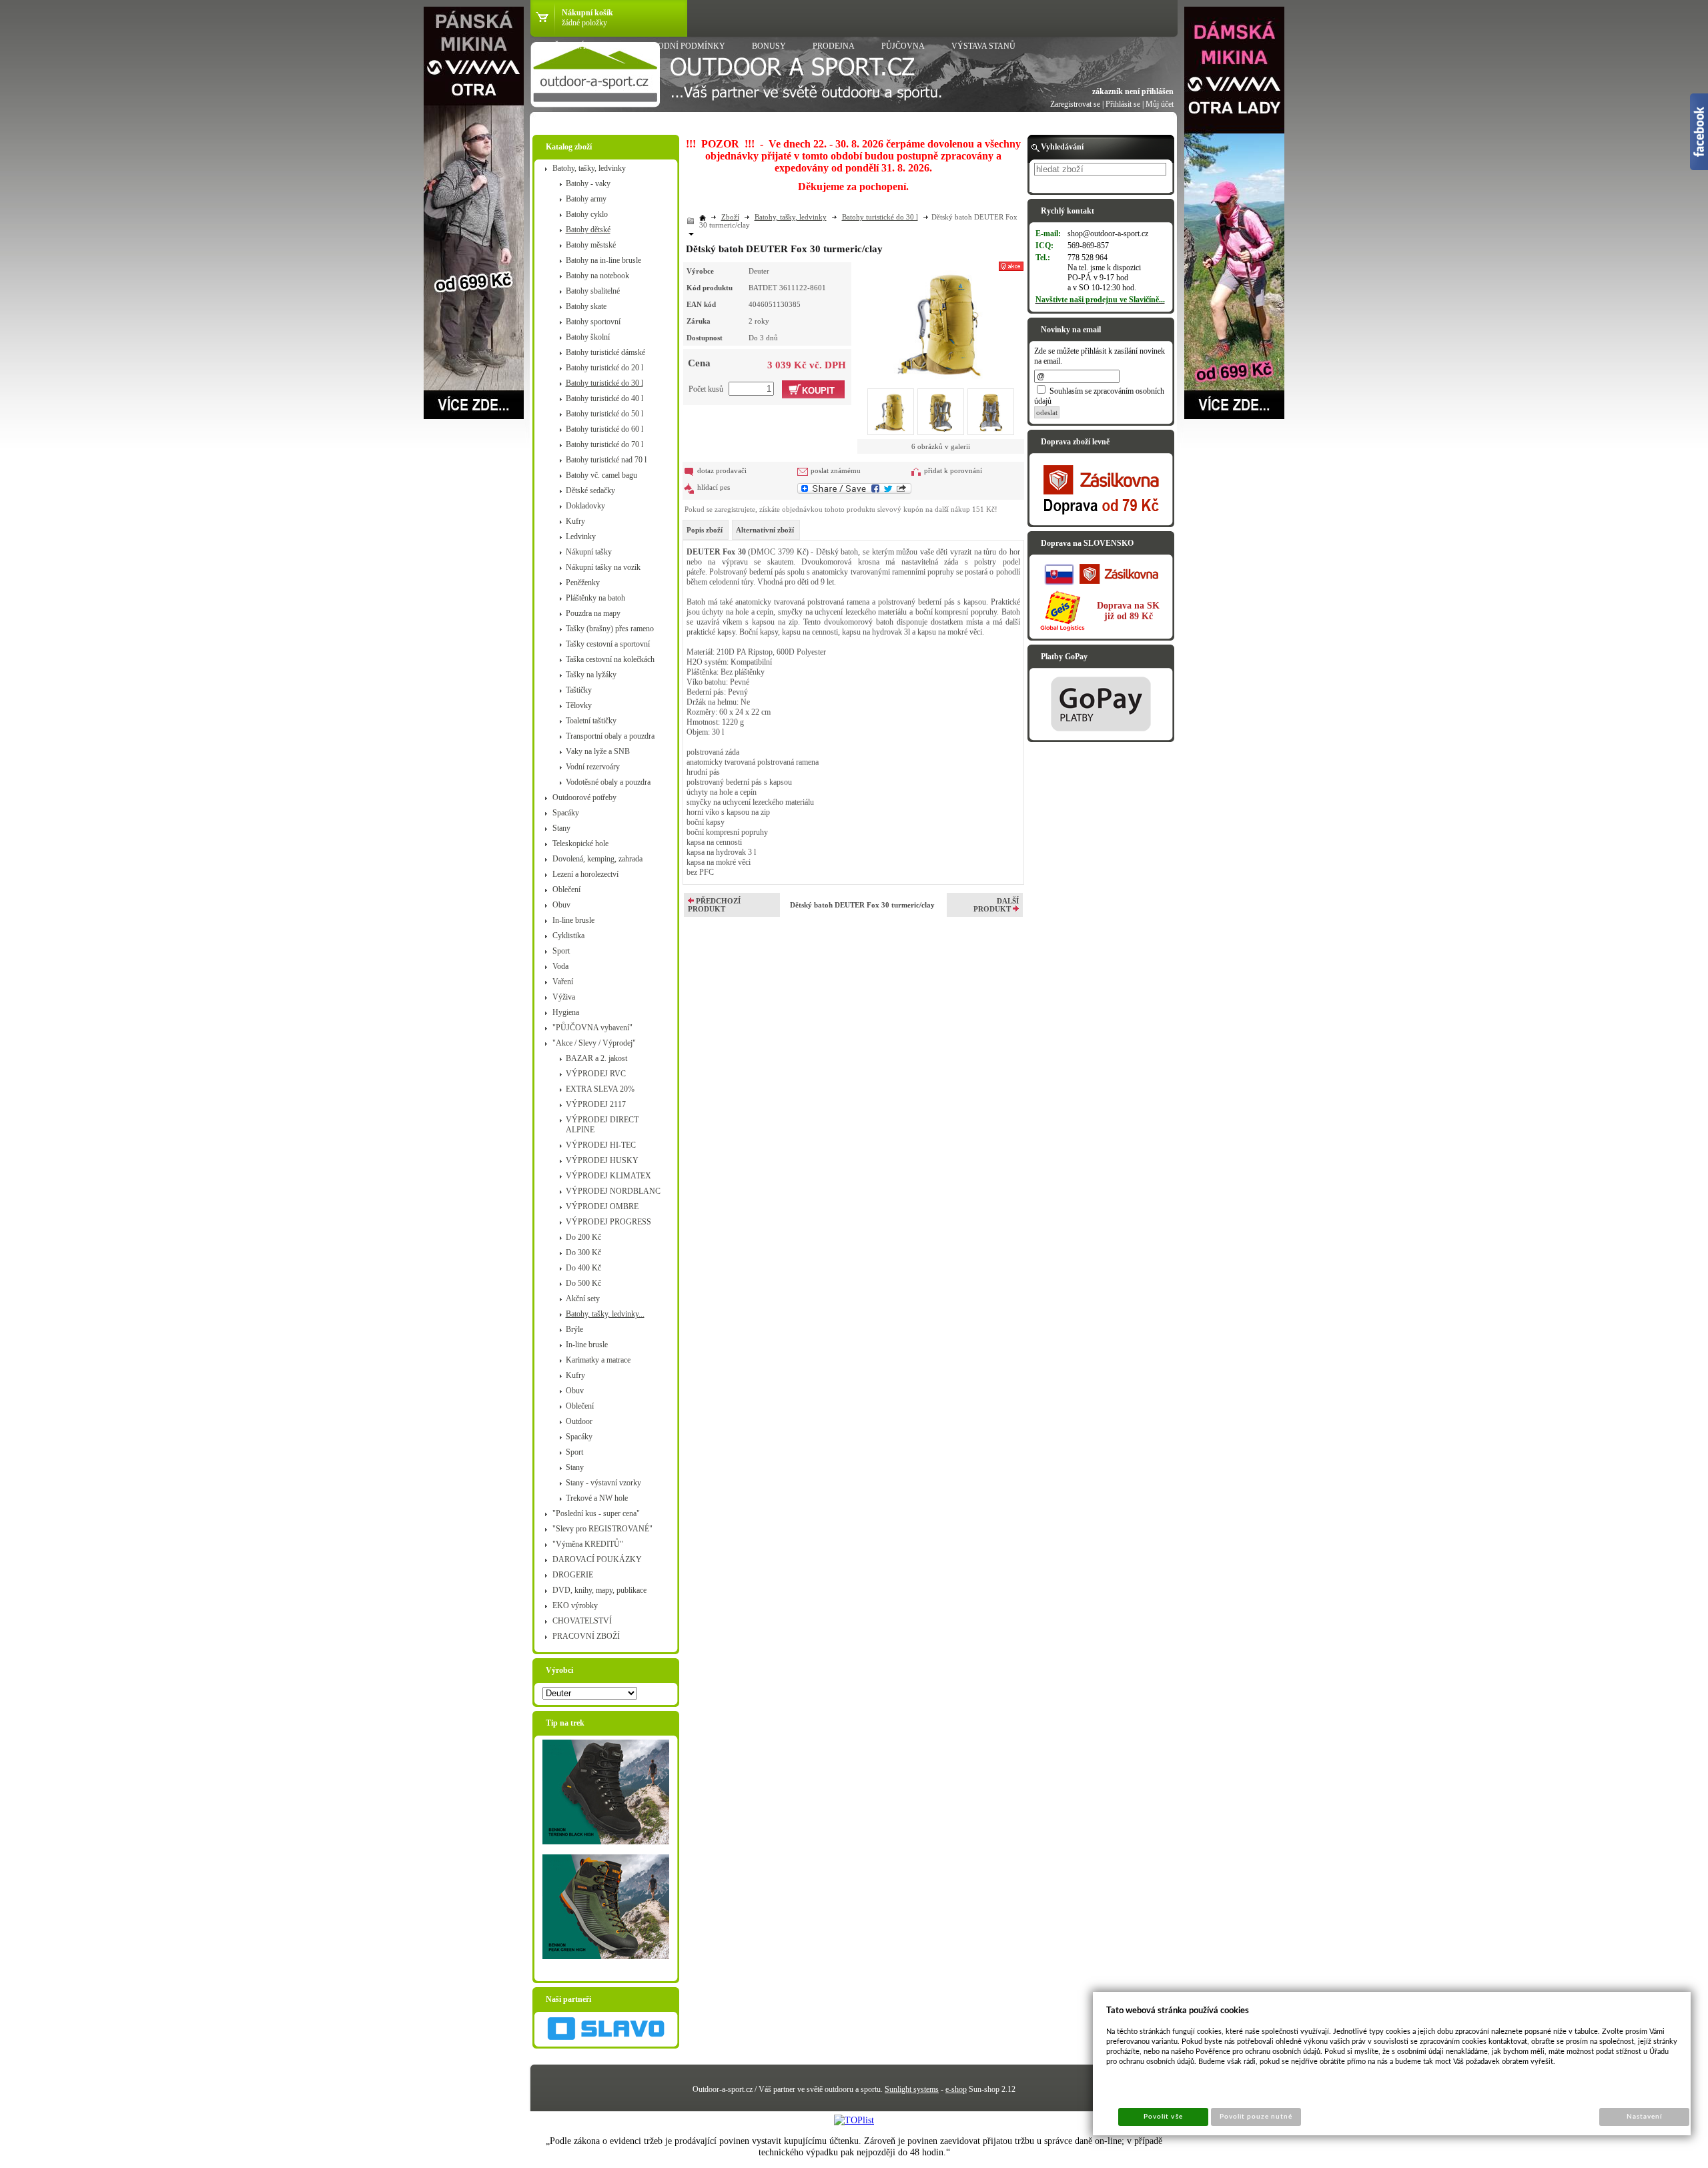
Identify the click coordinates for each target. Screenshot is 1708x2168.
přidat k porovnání (953, 470)
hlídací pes (714, 487)
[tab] (706, 530)
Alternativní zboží (765, 530)
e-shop (956, 2089)
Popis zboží (705, 530)
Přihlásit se (1123, 104)
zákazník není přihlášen (1133, 91)
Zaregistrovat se (1075, 104)
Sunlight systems (912, 2089)
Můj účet (1160, 104)
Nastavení (1644, 2117)
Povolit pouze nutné (1256, 2117)
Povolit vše (1163, 2117)
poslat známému (836, 470)
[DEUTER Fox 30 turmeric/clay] (941, 322)
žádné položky (584, 23)
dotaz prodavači (722, 470)
